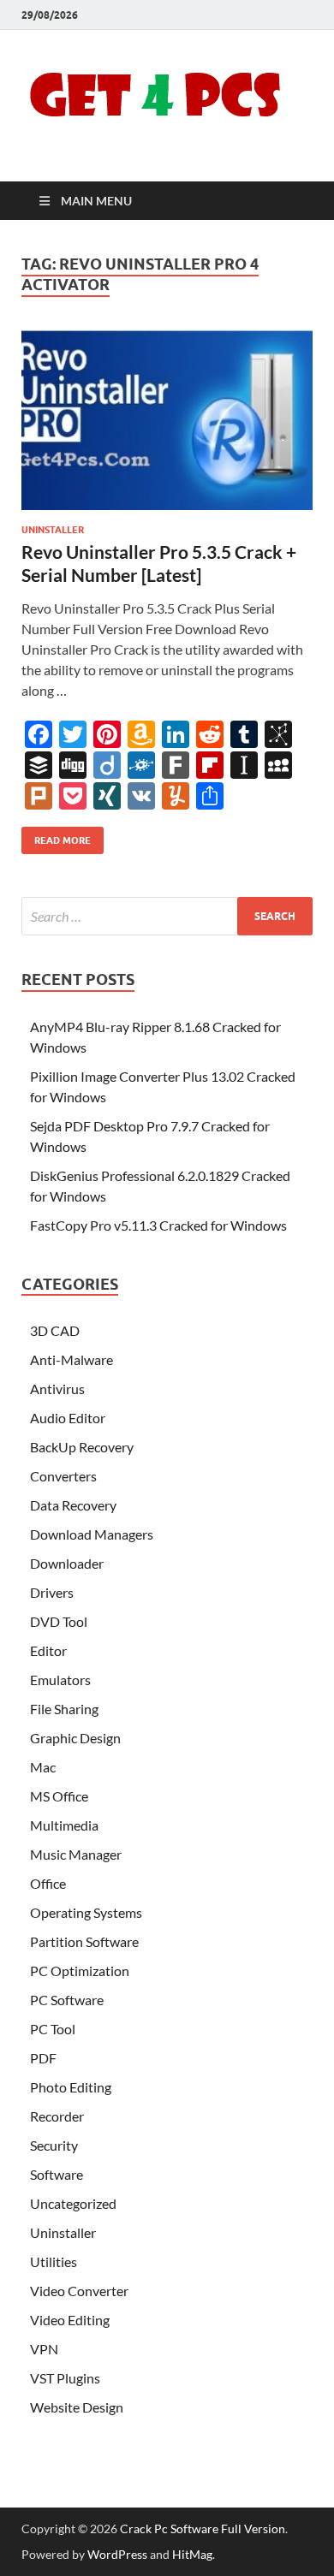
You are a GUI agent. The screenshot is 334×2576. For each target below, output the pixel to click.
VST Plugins (65, 2378)
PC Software (67, 2000)
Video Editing (70, 2320)
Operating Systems (86, 1912)
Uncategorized (73, 2203)
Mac (43, 1767)
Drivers (52, 1592)
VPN (44, 2349)
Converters (63, 1476)
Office (48, 1883)
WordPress (117, 2554)
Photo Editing (71, 2087)
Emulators (60, 1680)
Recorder (57, 2116)
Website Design (77, 2407)
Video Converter (79, 2291)
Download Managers (92, 1534)
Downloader (67, 1563)
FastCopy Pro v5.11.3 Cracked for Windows (158, 1225)
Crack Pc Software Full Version (203, 2529)
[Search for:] (167, 916)
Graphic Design (75, 1738)
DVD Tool (59, 1621)
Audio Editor (68, 1418)
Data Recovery (73, 1505)
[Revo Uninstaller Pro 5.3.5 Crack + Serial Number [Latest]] (167, 420)
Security (54, 2145)
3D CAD (55, 1330)
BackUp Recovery (82, 1447)
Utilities (54, 2261)
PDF (43, 2058)
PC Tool (53, 2029)
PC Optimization (80, 1971)
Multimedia (64, 1825)
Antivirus (57, 1389)
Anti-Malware (72, 1359)
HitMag (192, 2554)
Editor (48, 1650)
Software (57, 2174)
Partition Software (84, 1941)
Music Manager (76, 1854)
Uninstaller (53, 530)
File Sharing (64, 1709)
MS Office (59, 1796)
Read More (56, 837)
